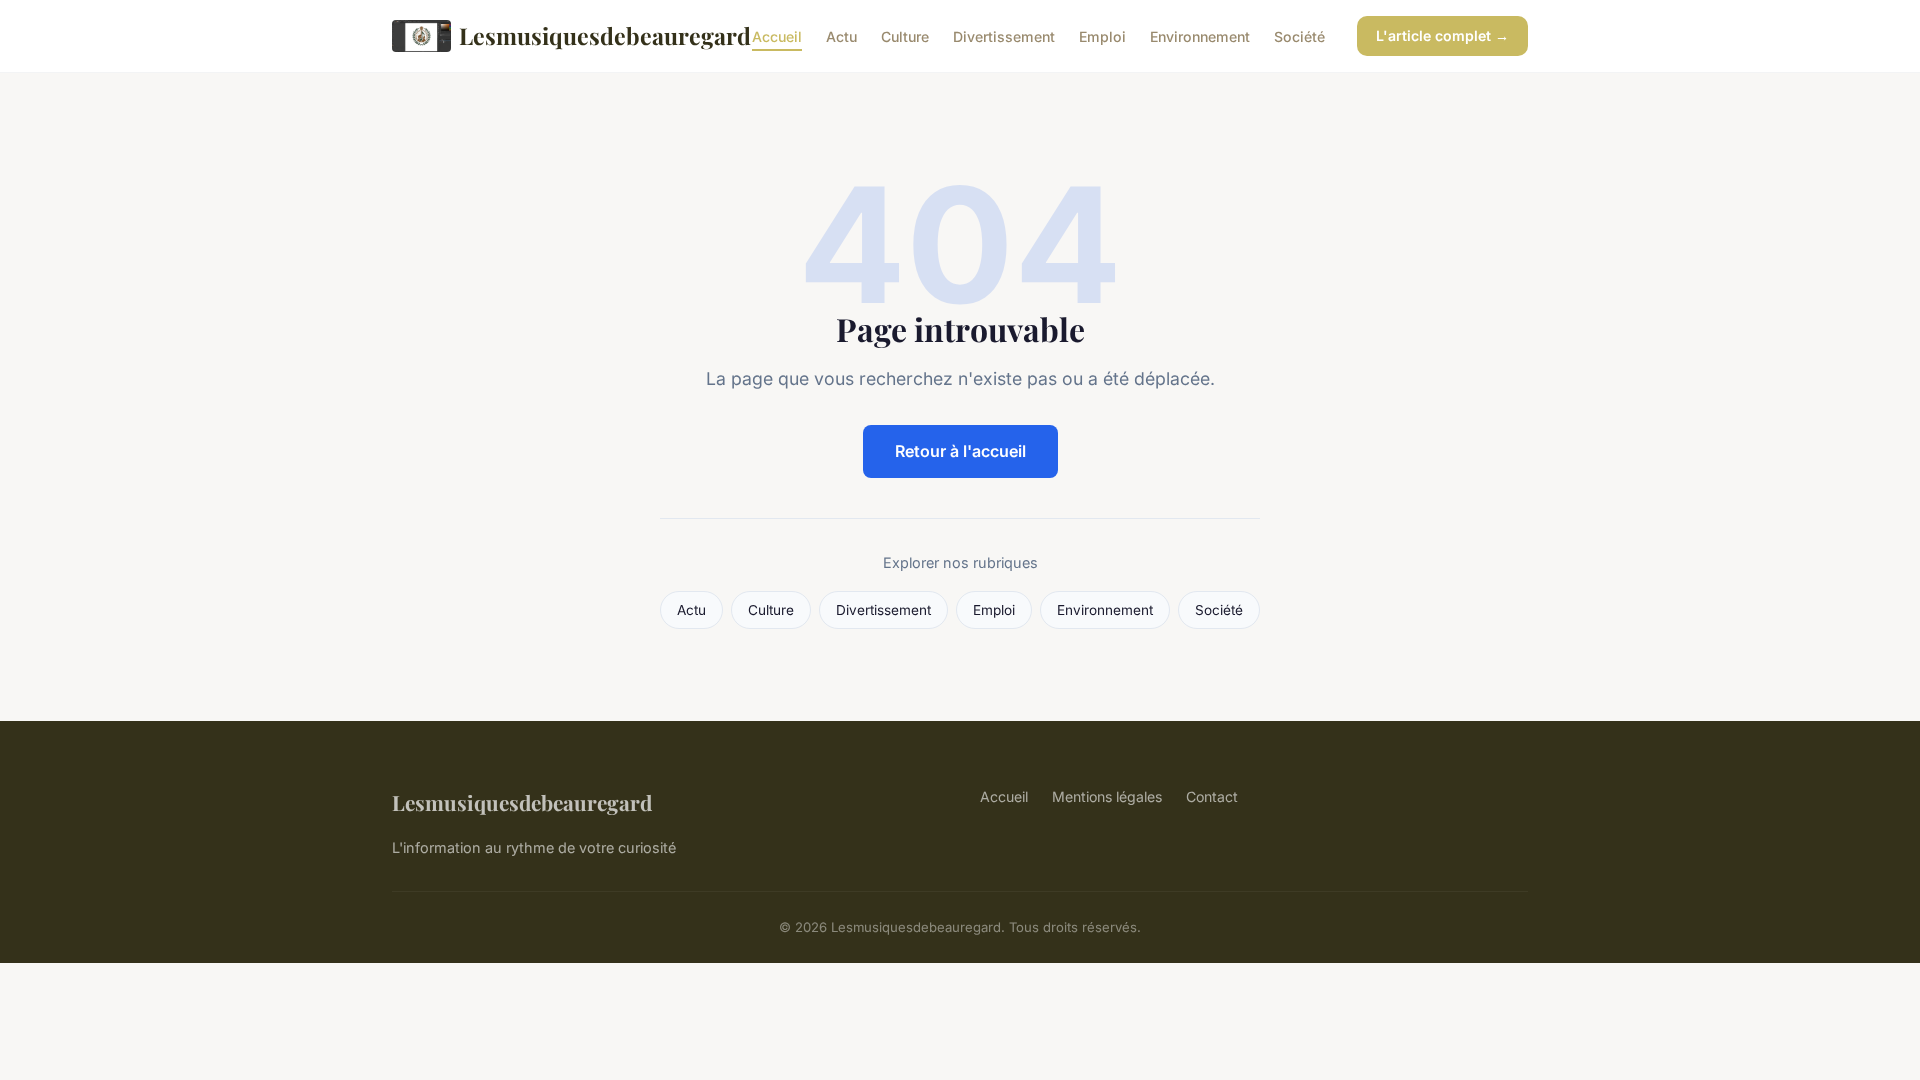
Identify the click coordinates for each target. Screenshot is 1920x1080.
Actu (841, 35)
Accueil (777, 35)
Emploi (1102, 35)
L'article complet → (1442, 35)
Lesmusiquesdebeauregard (589, 35)
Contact (1212, 796)
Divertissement (1004, 35)
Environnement (1200, 35)
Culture (905, 35)
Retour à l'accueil (960, 451)
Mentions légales (1107, 796)
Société (1299, 35)
